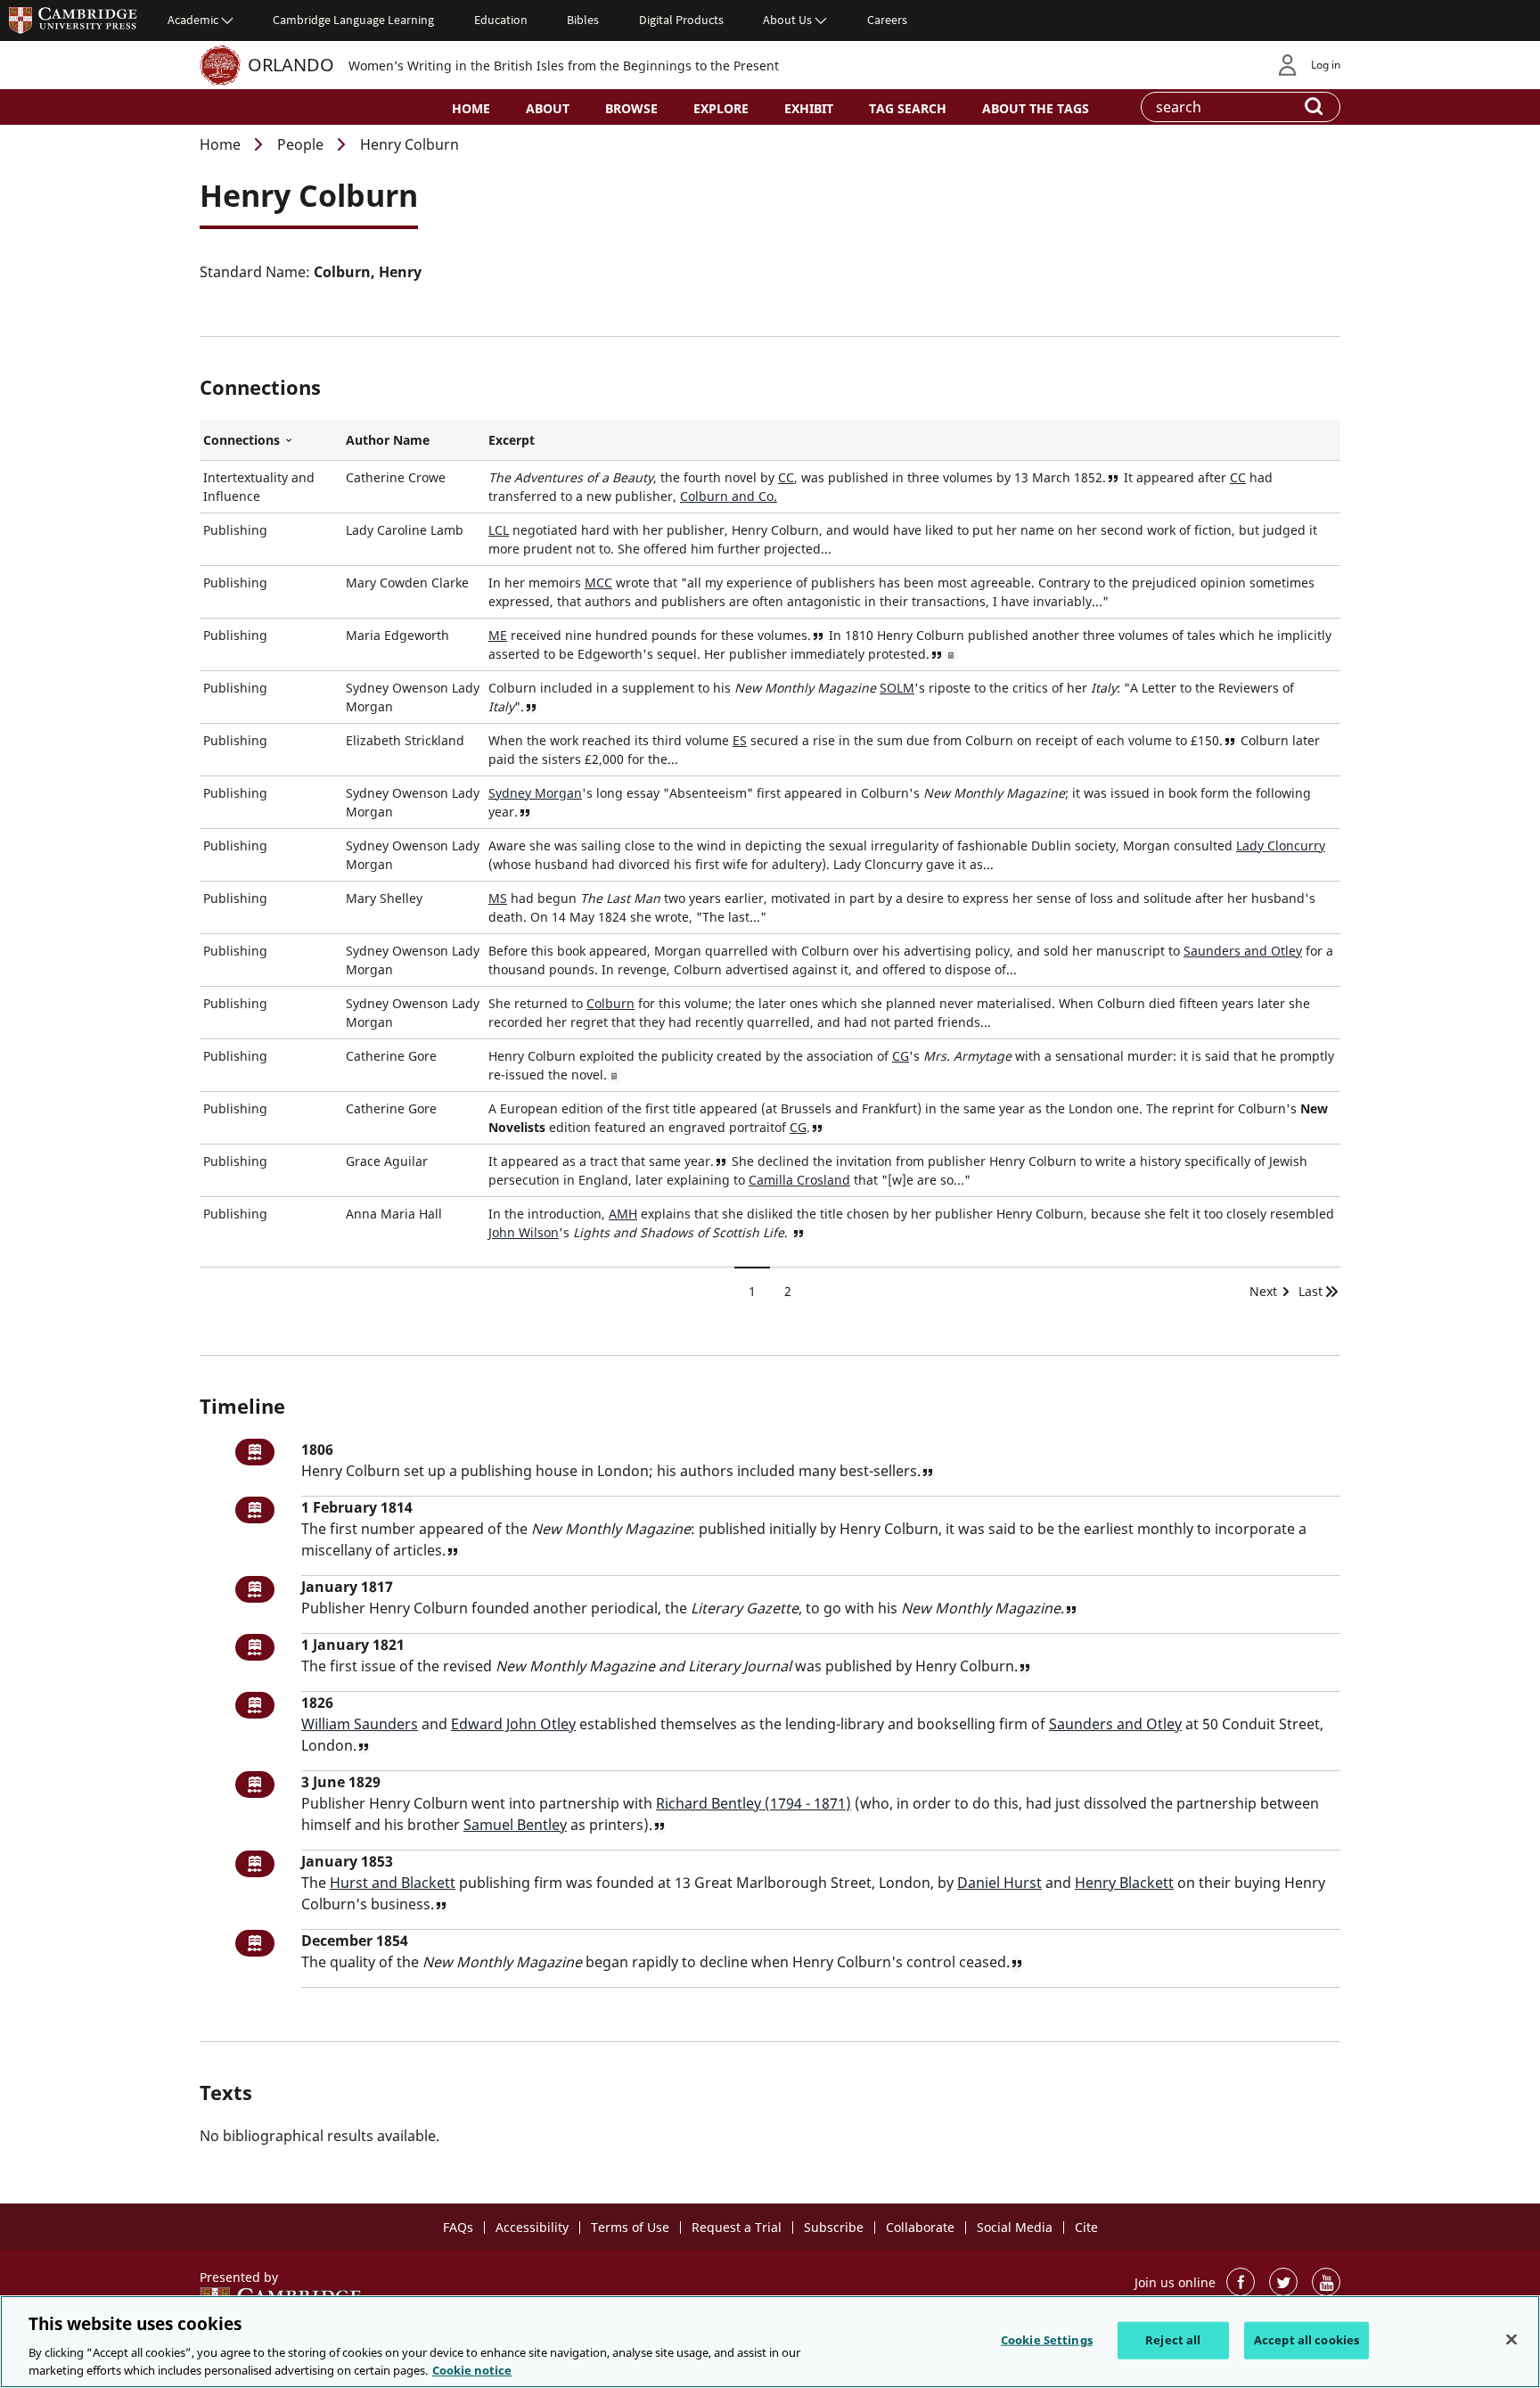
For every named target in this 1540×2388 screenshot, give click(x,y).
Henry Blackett (1124, 1883)
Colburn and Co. (729, 496)
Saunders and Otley (1243, 951)
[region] (770, 2342)
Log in (1326, 65)
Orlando (291, 65)
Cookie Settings (1047, 2340)
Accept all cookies (1307, 2340)
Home (471, 108)
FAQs (458, 2227)
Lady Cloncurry (1281, 845)
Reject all (1173, 2340)
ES (740, 740)
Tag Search (908, 108)
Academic (193, 20)
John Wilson (524, 1232)
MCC (598, 583)
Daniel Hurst (999, 1883)
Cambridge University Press (73, 20)
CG (901, 1056)
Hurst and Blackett (393, 1883)
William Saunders (360, 1724)
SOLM (897, 688)
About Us (787, 20)
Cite (1086, 2227)
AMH (623, 1214)
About (548, 108)
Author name (388, 440)
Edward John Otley (513, 1724)
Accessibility (532, 2227)
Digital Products (681, 20)
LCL (499, 530)
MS (498, 898)
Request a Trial (737, 2227)
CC (786, 477)
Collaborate (920, 2227)
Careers (887, 20)
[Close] (1511, 2340)
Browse (631, 108)
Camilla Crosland (799, 1180)
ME (498, 635)
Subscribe (834, 2227)
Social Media (1015, 2227)
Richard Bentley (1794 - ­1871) (754, 1803)
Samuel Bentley (515, 1825)
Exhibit (809, 108)
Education (501, 20)
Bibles (583, 20)
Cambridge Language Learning (353, 20)
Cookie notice (472, 2369)
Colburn (610, 1003)
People (300, 144)
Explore (721, 108)
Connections (271, 440)
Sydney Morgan (535, 793)
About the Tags (1036, 108)
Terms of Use (630, 2227)
